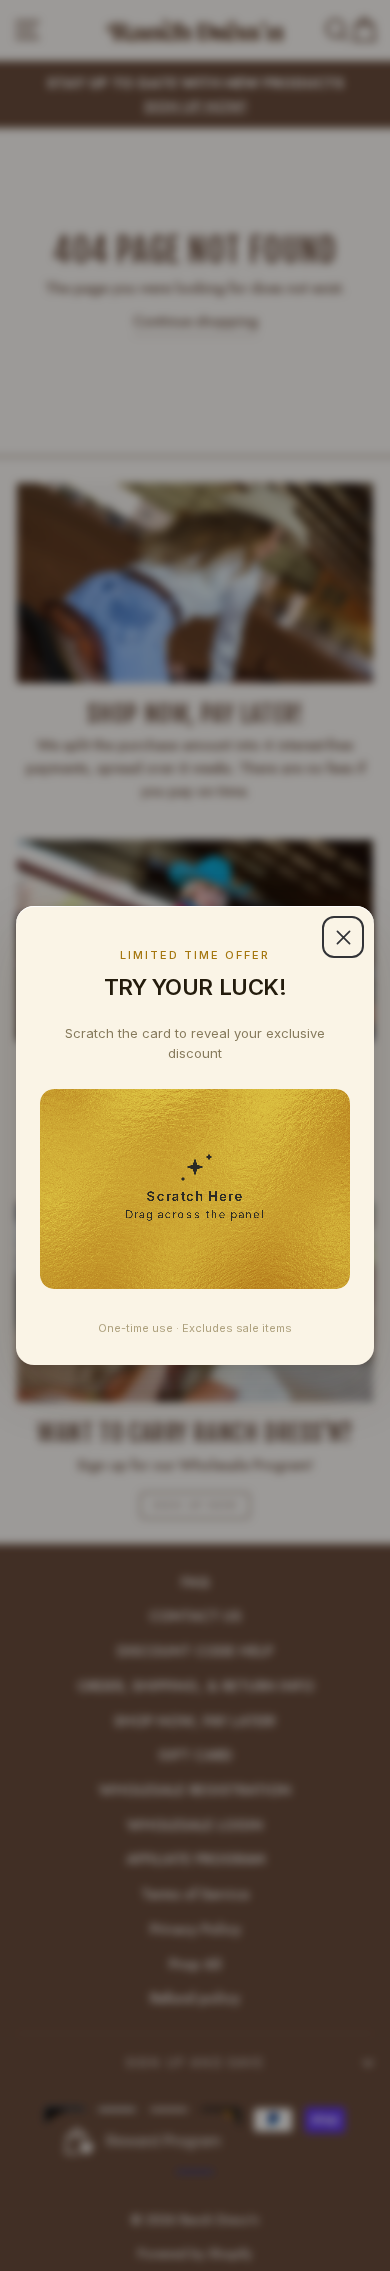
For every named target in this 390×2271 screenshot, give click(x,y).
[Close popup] (343, 937)
